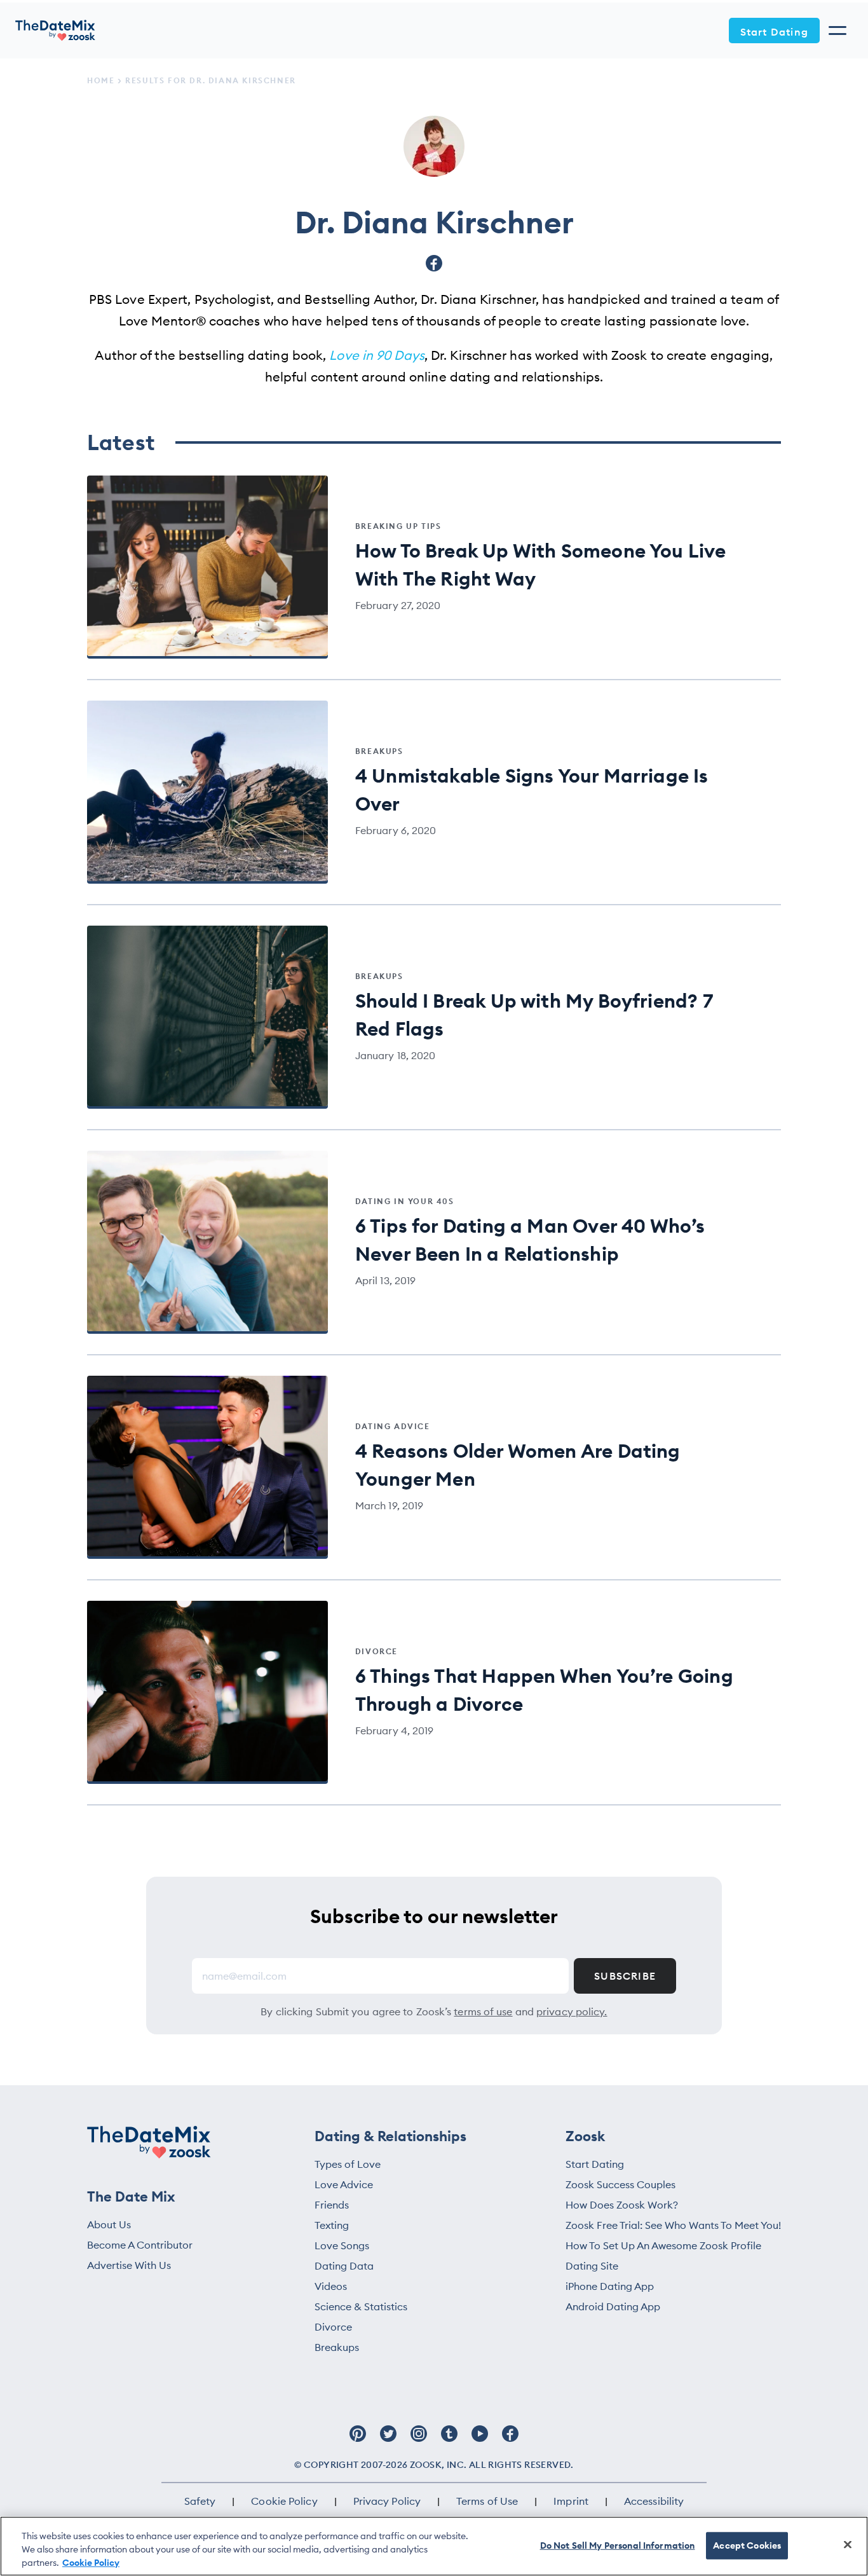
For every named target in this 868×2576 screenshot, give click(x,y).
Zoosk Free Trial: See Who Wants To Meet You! (673, 2225)
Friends (332, 2205)
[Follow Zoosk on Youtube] (480, 2440)
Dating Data (344, 2266)
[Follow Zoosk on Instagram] (419, 2440)
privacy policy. (572, 2011)
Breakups (337, 2347)
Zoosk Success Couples (620, 2184)
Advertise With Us (129, 2265)
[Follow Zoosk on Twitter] (388, 2440)
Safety (200, 2501)
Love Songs (342, 2245)
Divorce (333, 2327)
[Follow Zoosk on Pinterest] (358, 2440)
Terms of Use (487, 2501)
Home (101, 80)
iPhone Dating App (610, 2286)
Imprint (571, 2501)
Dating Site (592, 2266)
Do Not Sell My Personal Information (618, 2545)
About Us (109, 2224)
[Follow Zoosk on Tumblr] (449, 2440)
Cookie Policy (284, 2501)
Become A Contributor (140, 2245)
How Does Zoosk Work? (622, 2205)
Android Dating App (613, 2306)
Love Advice (344, 2184)
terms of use (483, 2011)
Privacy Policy (387, 2501)
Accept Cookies (747, 2545)
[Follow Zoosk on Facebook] (510, 2440)
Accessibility (654, 2501)
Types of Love (348, 2164)
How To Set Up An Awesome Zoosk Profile (663, 2245)
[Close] (848, 2544)
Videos (331, 2286)
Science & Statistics (361, 2306)
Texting (332, 2225)
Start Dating (774, 32)
